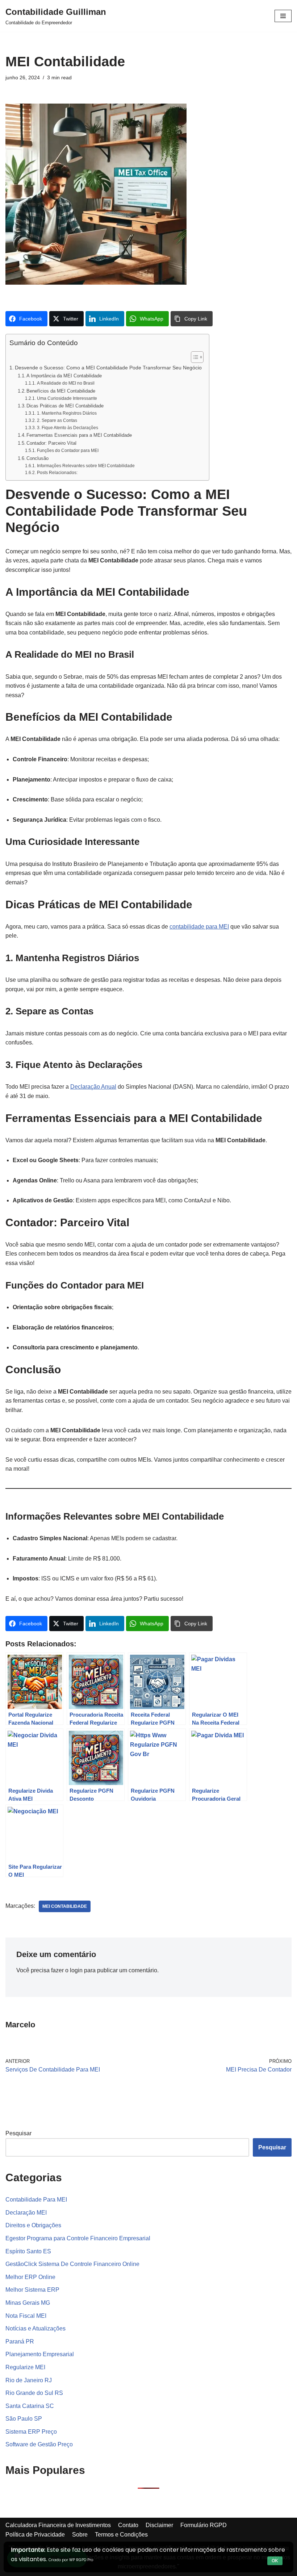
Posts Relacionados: (57, 472)
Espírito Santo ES (28, 2251)
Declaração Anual (93, 1087)
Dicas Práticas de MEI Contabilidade (65, 406)
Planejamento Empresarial (40, 2354)
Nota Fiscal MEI (26, 2316)
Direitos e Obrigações (33, 2225)
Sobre (80, 2535)
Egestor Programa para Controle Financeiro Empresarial (78, 2238)
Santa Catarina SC (30, 2406)
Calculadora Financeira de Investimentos (58, 2525)
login (76, 1970)
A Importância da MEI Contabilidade (64, 376)
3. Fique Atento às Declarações (67, 428)
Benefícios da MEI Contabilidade (61, 391)
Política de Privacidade (35, 2535)
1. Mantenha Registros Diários (67, 413)
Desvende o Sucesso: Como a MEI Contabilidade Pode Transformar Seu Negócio (108, 368)
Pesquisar (18, 2133)
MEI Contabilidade (65, 1906)
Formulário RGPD (204, 2525)
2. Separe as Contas (57, 420)
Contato (128, 2525)
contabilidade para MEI (199, 927)
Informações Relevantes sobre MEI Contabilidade (86, 466)
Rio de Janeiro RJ (29, 2380)
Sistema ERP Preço (31, 2432)
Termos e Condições (121, 2535)
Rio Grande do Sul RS (34, 2393)
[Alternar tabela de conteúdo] (194, 357)
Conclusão (37, 458)
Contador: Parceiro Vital (51, 443)
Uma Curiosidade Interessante (67, 398)
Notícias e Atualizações (35, 2328)
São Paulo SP (24, 2419)
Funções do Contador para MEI (68, 450)
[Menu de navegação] (283, 16)
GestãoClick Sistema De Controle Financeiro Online (72, 2264)
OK (275, 2561)
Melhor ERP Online (30, 2277)
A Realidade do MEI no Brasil (66, 383)
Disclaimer (159, 2525)
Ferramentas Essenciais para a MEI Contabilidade (79, 435)
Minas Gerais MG (28, 2303)
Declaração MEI (26, 2213)
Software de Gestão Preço (39, 2444)
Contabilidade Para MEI (36, 2200)
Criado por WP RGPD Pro (71, 2560)
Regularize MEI (25, 2367)
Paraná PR (20, 2342)
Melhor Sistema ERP (32, 2290)
